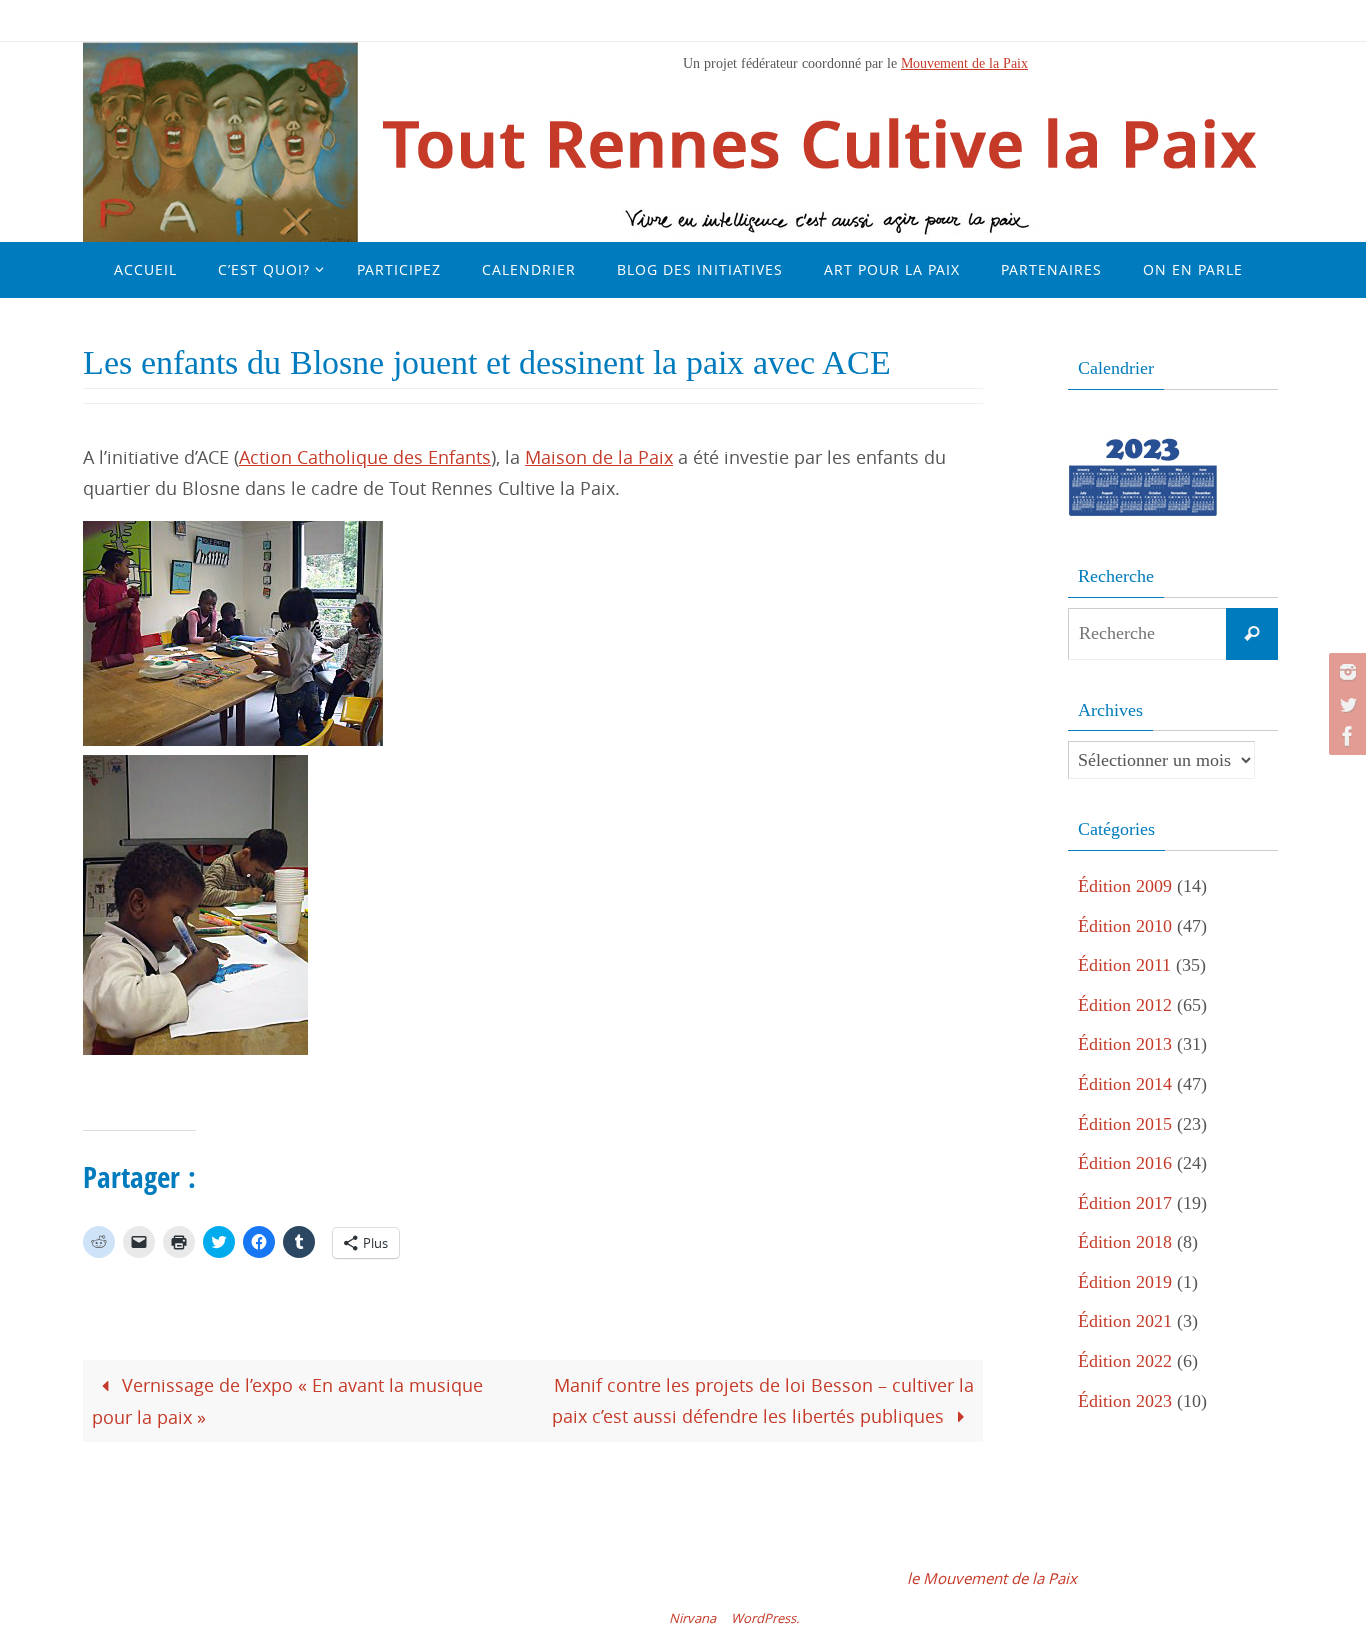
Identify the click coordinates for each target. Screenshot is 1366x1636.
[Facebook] (1345, 736)
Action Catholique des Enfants (365, 457)
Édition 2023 (1125, 1401)
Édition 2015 (1125, 1124)
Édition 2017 (1125, 1203)
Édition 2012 (1125, 1005)
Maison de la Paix (599, 457)
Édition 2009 (1125, 886)
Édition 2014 (1125, 1084)
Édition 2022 (1125, 1361)
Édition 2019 (1125, 1282)
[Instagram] (1345, 672)
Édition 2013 (1125, 1044)
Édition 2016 (1125, 1163)
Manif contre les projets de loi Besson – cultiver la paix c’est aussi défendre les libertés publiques (763, 1400)
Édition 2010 (1125, 926)
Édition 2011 (1124, 965)
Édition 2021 (1125, 1321)
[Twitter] (1345, 704)
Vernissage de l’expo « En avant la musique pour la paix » (287, 1401)
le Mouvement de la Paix (992, 1578)
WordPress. (765, 1618)
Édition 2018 (1125, 1242)
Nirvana (692, 1618)
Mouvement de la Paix (964, 63)
